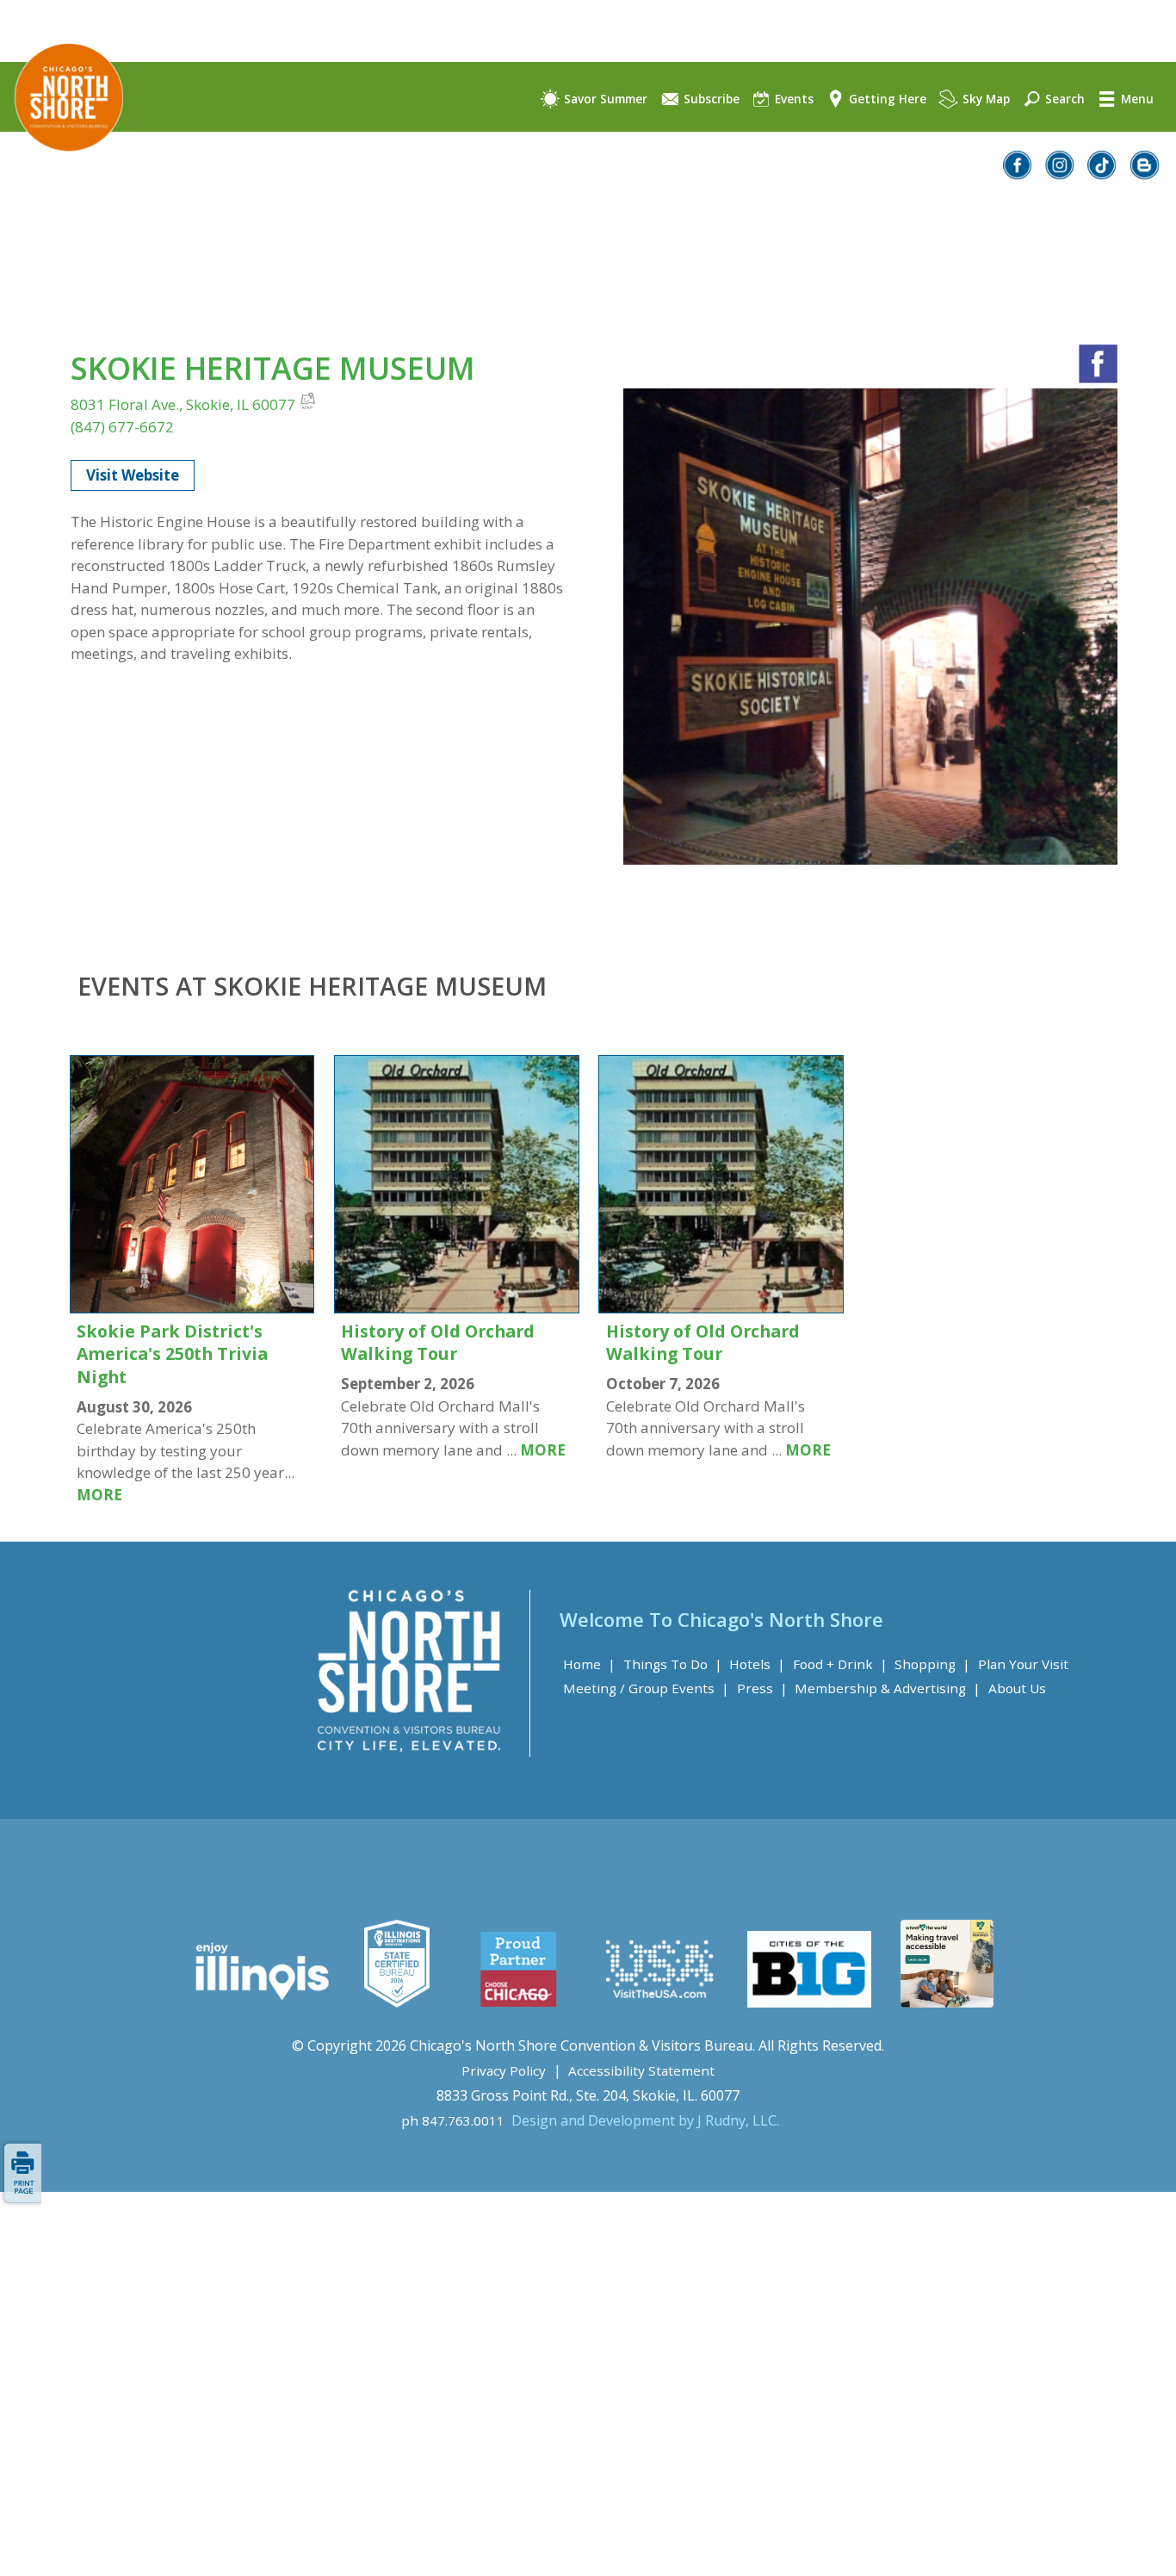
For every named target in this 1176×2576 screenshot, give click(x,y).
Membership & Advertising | (888, 1688)
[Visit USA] (660, 2002)
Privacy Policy (504, 2070)
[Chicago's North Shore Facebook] (1018, 174)
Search (1063, 99)
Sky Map (984, 99)
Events (792, 99)
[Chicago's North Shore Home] (62, 167)
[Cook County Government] (397, 2002)
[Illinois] (260, 2002)
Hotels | (757, 1664)
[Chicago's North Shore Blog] (1145, 174)
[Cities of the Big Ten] (809, 2002)
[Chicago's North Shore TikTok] (1103, 174)
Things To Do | (673, 1664)
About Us (1017, 1688)
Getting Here (886, 99)
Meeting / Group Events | (646, 1688)
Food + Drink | (840, 1664)
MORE (99, 1495)
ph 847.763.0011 (453, 2120)
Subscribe (710, 99)
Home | (589, 1664)
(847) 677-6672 (122, 427)
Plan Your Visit (1023, 1664)
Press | (762, 1688)
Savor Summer (604, 99)
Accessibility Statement (641, 2070)
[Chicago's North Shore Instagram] (1061, 174)
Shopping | (932, 1664)
